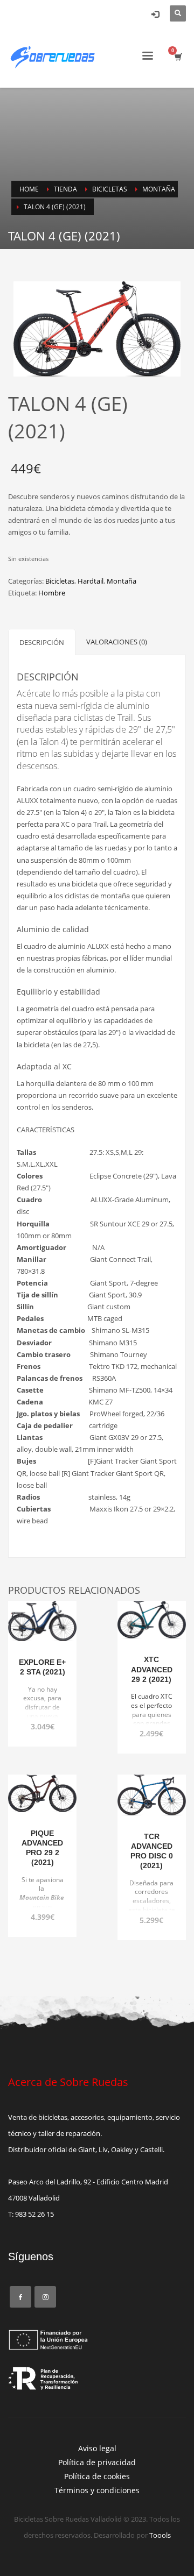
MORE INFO (43, 1720)
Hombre (52, 593)
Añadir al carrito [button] (43, 1701)
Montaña (122, 581)
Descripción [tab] (42, 642)
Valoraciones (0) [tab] (117, 642)
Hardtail (91, 581)
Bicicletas (60, 581)
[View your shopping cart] (178, 57)
